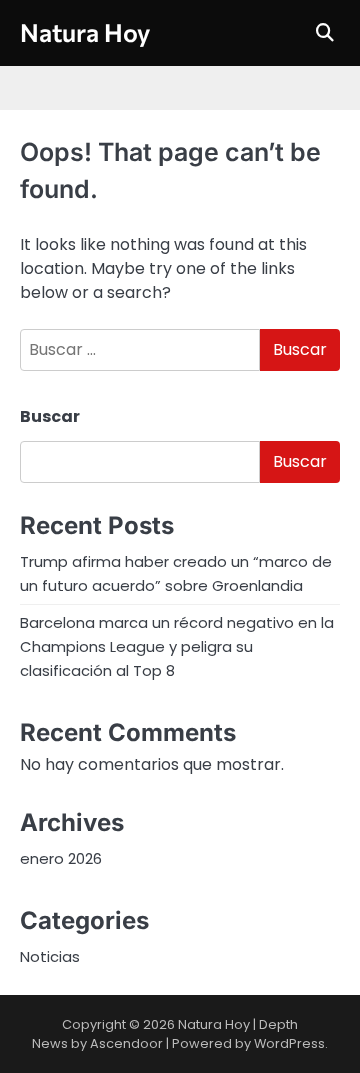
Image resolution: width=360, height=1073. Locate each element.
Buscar (50, 416)
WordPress (289, 1043)
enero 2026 (61, 858)
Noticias (50, 956)
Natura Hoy (85, 32)
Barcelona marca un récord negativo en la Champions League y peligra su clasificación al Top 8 (177, 646)
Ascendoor (126, 1043)
